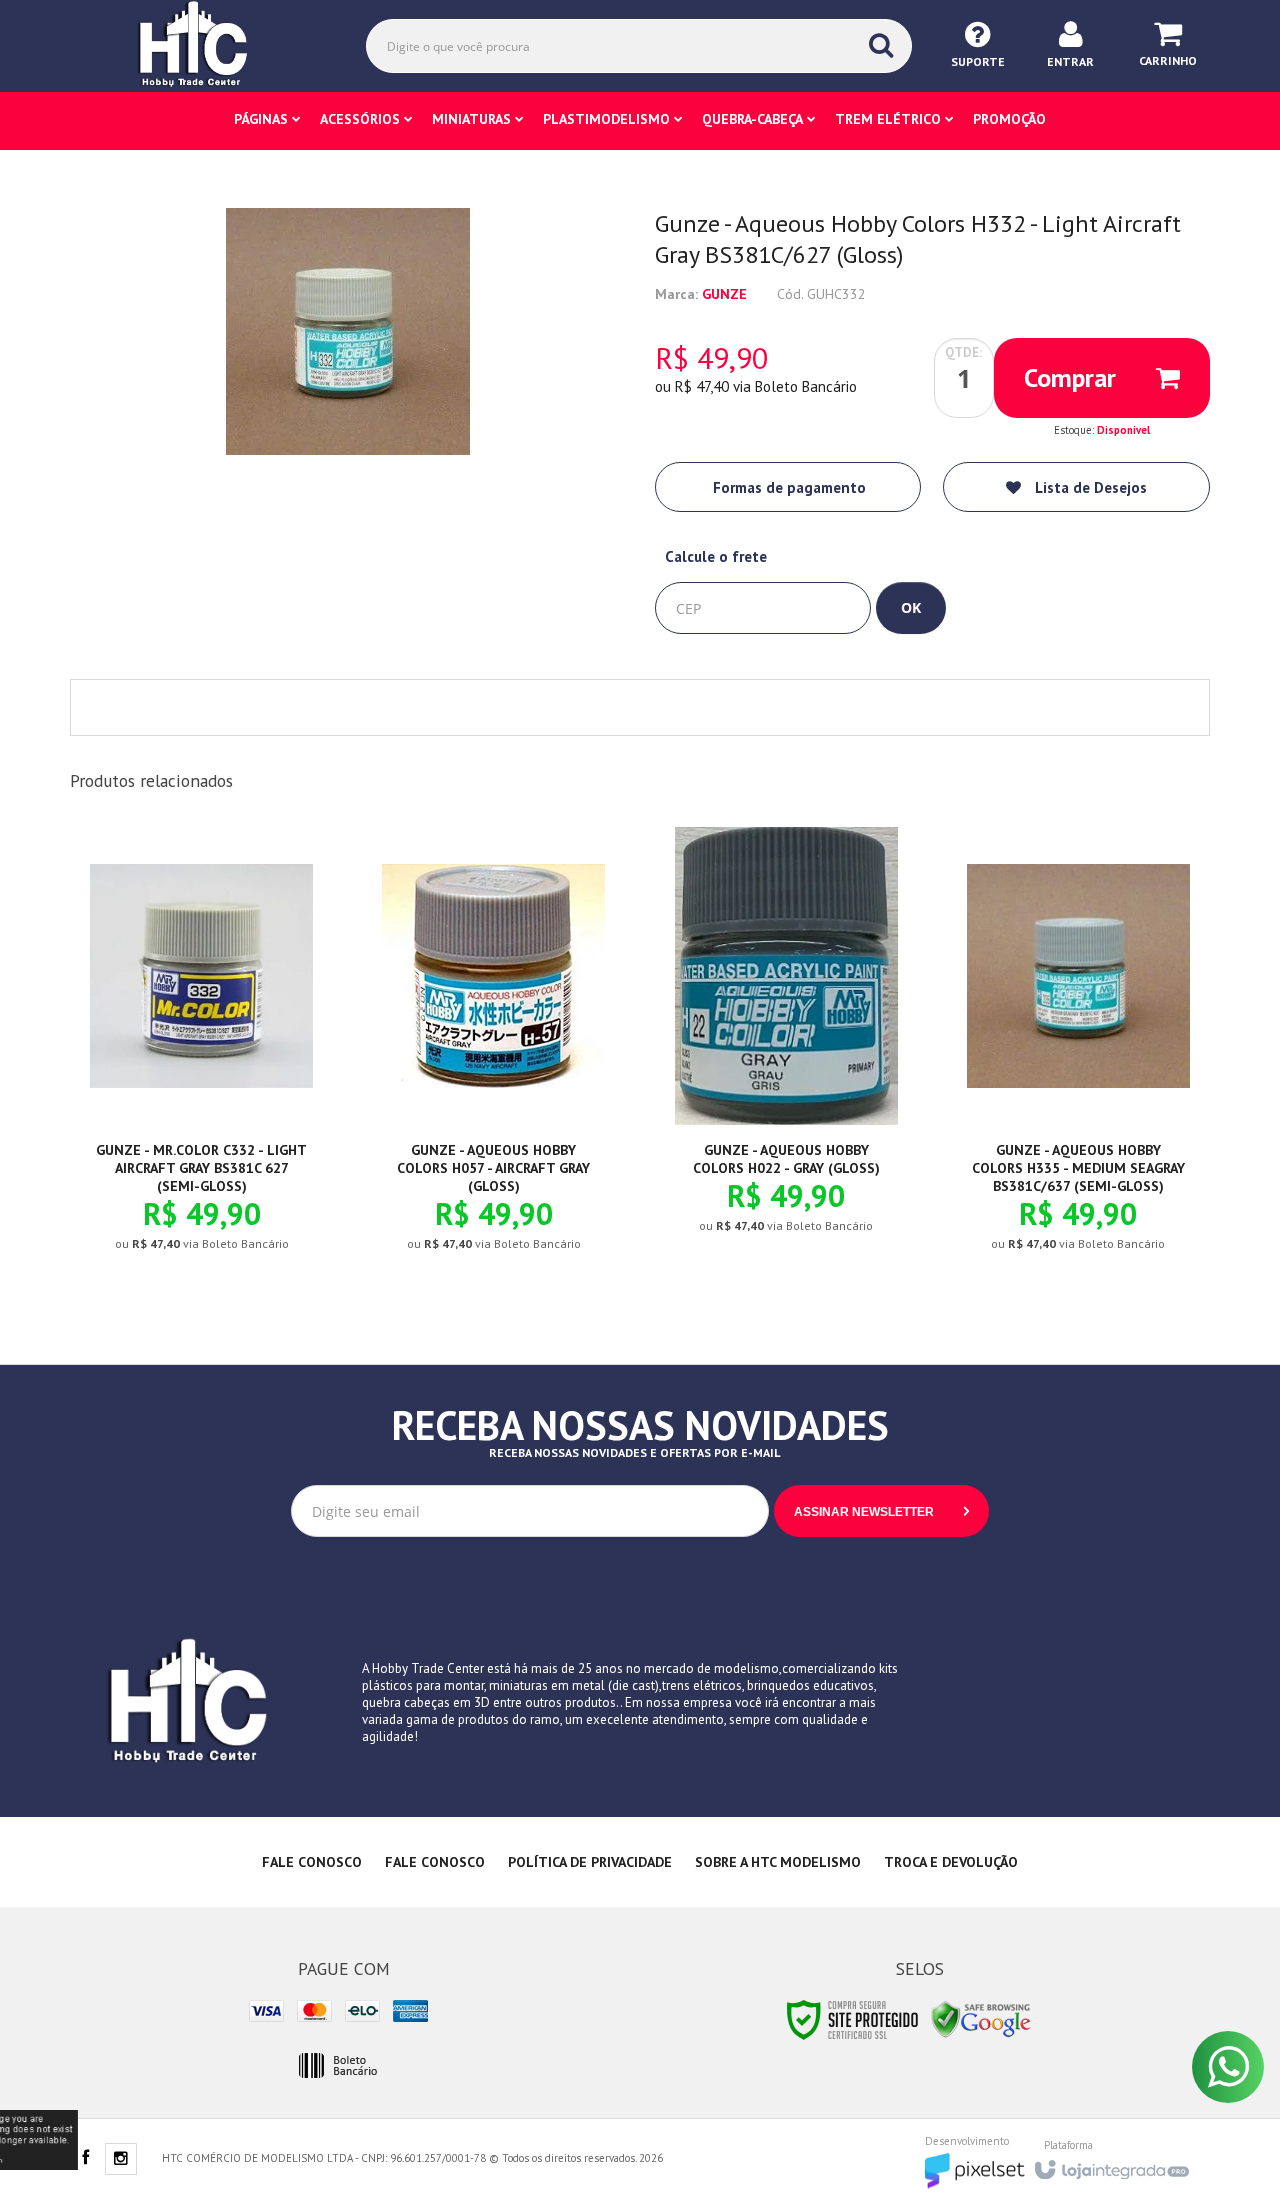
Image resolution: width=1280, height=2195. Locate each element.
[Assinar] (881, 1511)
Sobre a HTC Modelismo (778, 1862)
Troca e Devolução (951, 1862)
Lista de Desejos (1089, 487)
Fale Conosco (312, 1862)
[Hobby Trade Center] (207, 45)
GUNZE (724, 294)
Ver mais (213, 1168)
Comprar (1070, 377)
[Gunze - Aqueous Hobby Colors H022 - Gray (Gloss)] (786, 1046)
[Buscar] (881, 45)
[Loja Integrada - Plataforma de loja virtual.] (1110, 2164)
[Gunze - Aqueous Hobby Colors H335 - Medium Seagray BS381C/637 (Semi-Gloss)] (1078, 1055)
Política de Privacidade (590, 1862)
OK (911, 607)
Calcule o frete (716, 556)
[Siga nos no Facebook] (85, 2159)
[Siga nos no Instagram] (121, 2160)
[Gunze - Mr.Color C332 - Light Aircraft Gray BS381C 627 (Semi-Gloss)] (201, 1055)
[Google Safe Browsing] (981, 2018)
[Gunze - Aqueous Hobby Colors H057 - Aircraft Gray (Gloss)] (493, 1055)
